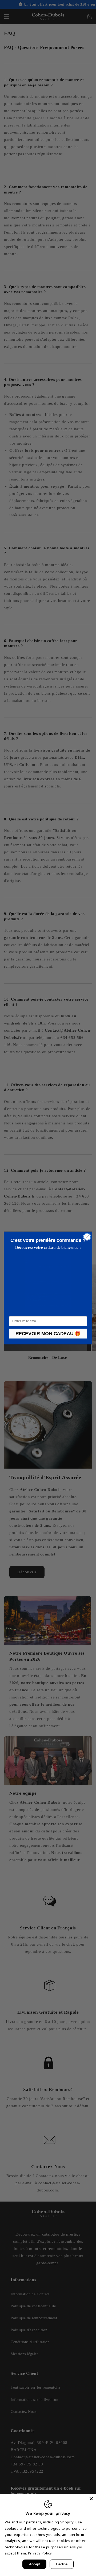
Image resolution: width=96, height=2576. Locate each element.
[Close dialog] (87, 1237)
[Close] (91, 2499)
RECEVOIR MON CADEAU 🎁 (48, 1334)
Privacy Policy (40, 2553)
